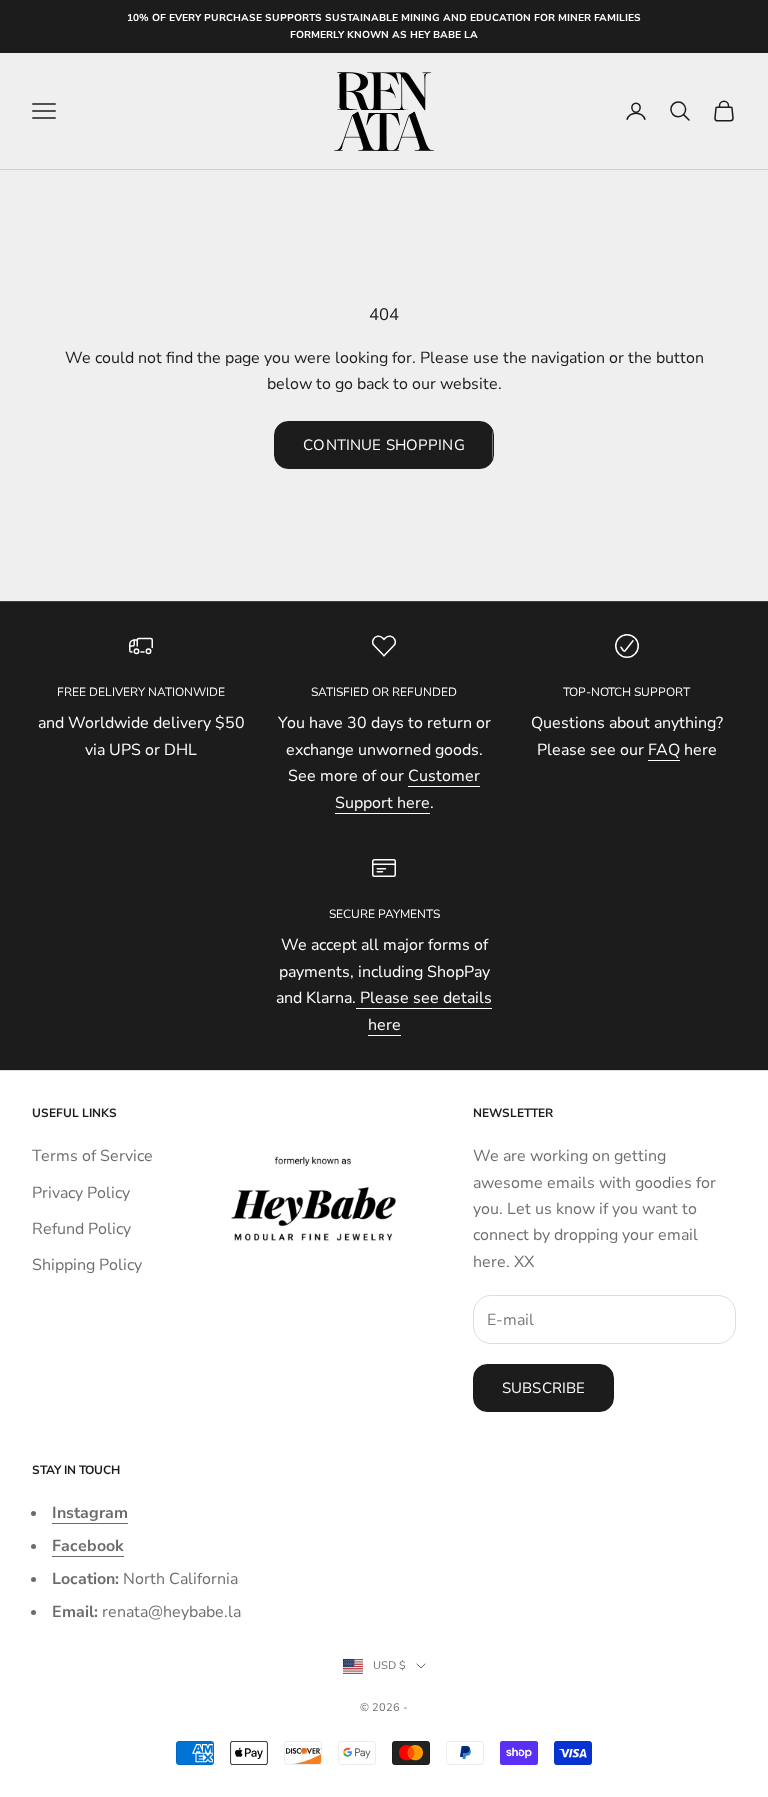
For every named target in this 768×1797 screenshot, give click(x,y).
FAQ (664, 750)
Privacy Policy (81, 1193)
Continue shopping (384, 445)
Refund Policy (81, 1229)
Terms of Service (92, 1156)
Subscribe (543, 1388)
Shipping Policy (87, 1265)
